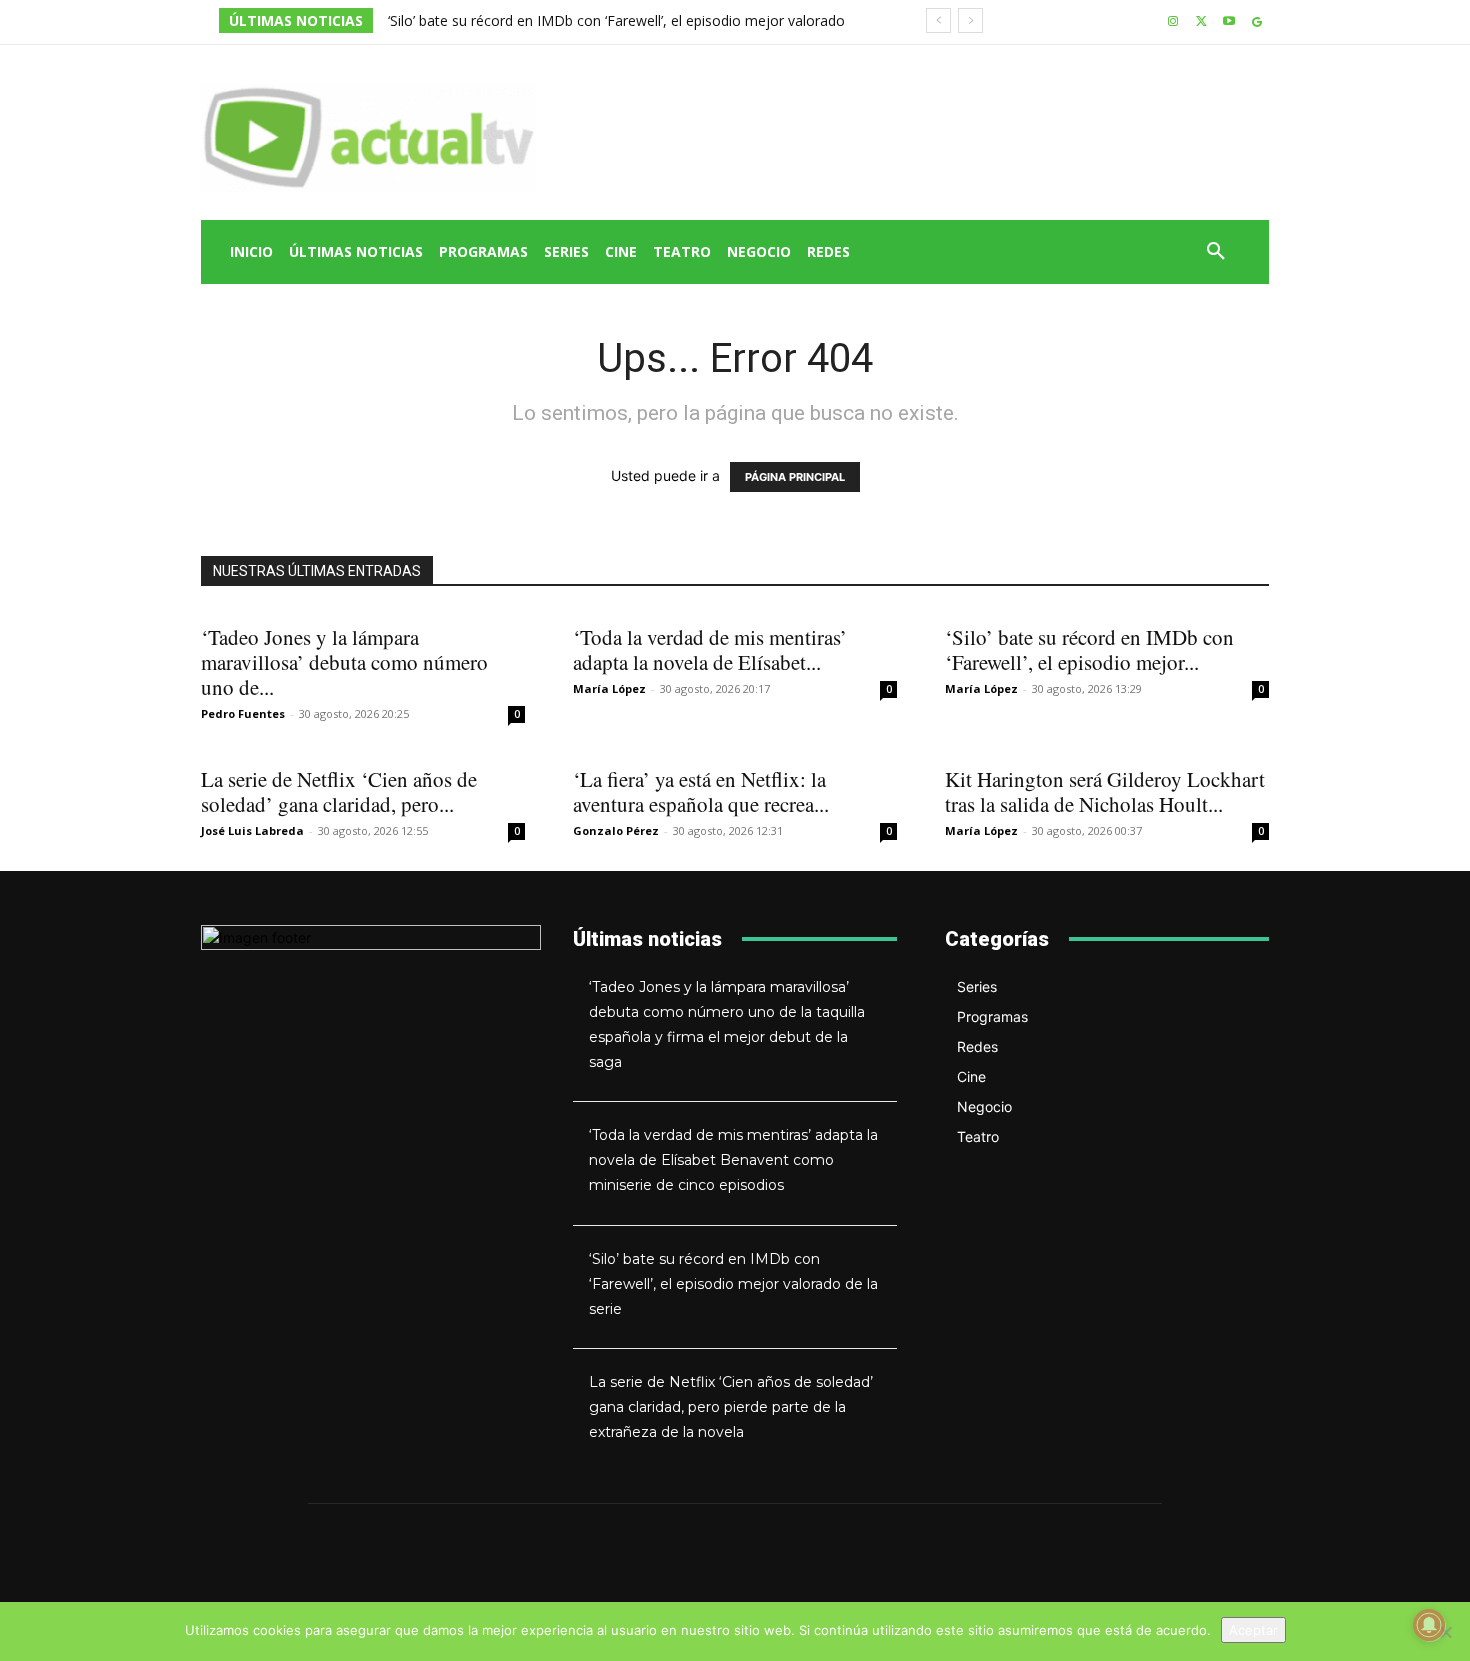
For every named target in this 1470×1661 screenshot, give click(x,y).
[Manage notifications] (1429, 1625)
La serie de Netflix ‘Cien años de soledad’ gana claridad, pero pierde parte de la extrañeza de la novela (731, 1407)
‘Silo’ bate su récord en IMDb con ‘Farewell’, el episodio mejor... (1089, 649)
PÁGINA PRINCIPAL (795, 477)
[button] (1216, 252)
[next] (970, 20)
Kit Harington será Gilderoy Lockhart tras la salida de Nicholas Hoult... (1105, 791)
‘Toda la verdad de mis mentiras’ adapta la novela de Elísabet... (710, 649)
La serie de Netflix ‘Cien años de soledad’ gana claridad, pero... (339, 791)
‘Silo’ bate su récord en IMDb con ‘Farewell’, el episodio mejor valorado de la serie (733, 1284)
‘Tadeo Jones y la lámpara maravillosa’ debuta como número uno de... (344, 662)
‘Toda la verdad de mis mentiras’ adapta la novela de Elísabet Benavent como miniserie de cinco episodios (733, 1160)
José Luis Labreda (252, 830)
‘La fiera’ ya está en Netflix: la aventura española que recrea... (701, 791)
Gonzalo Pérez (616, 830)
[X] (1201, 22)
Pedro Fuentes (243, 713)
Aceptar (1253, 1630)
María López (609, 688)
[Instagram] (1173, 22)
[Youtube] (1228, 22)
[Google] (1256, 22)
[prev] (938, 20)
